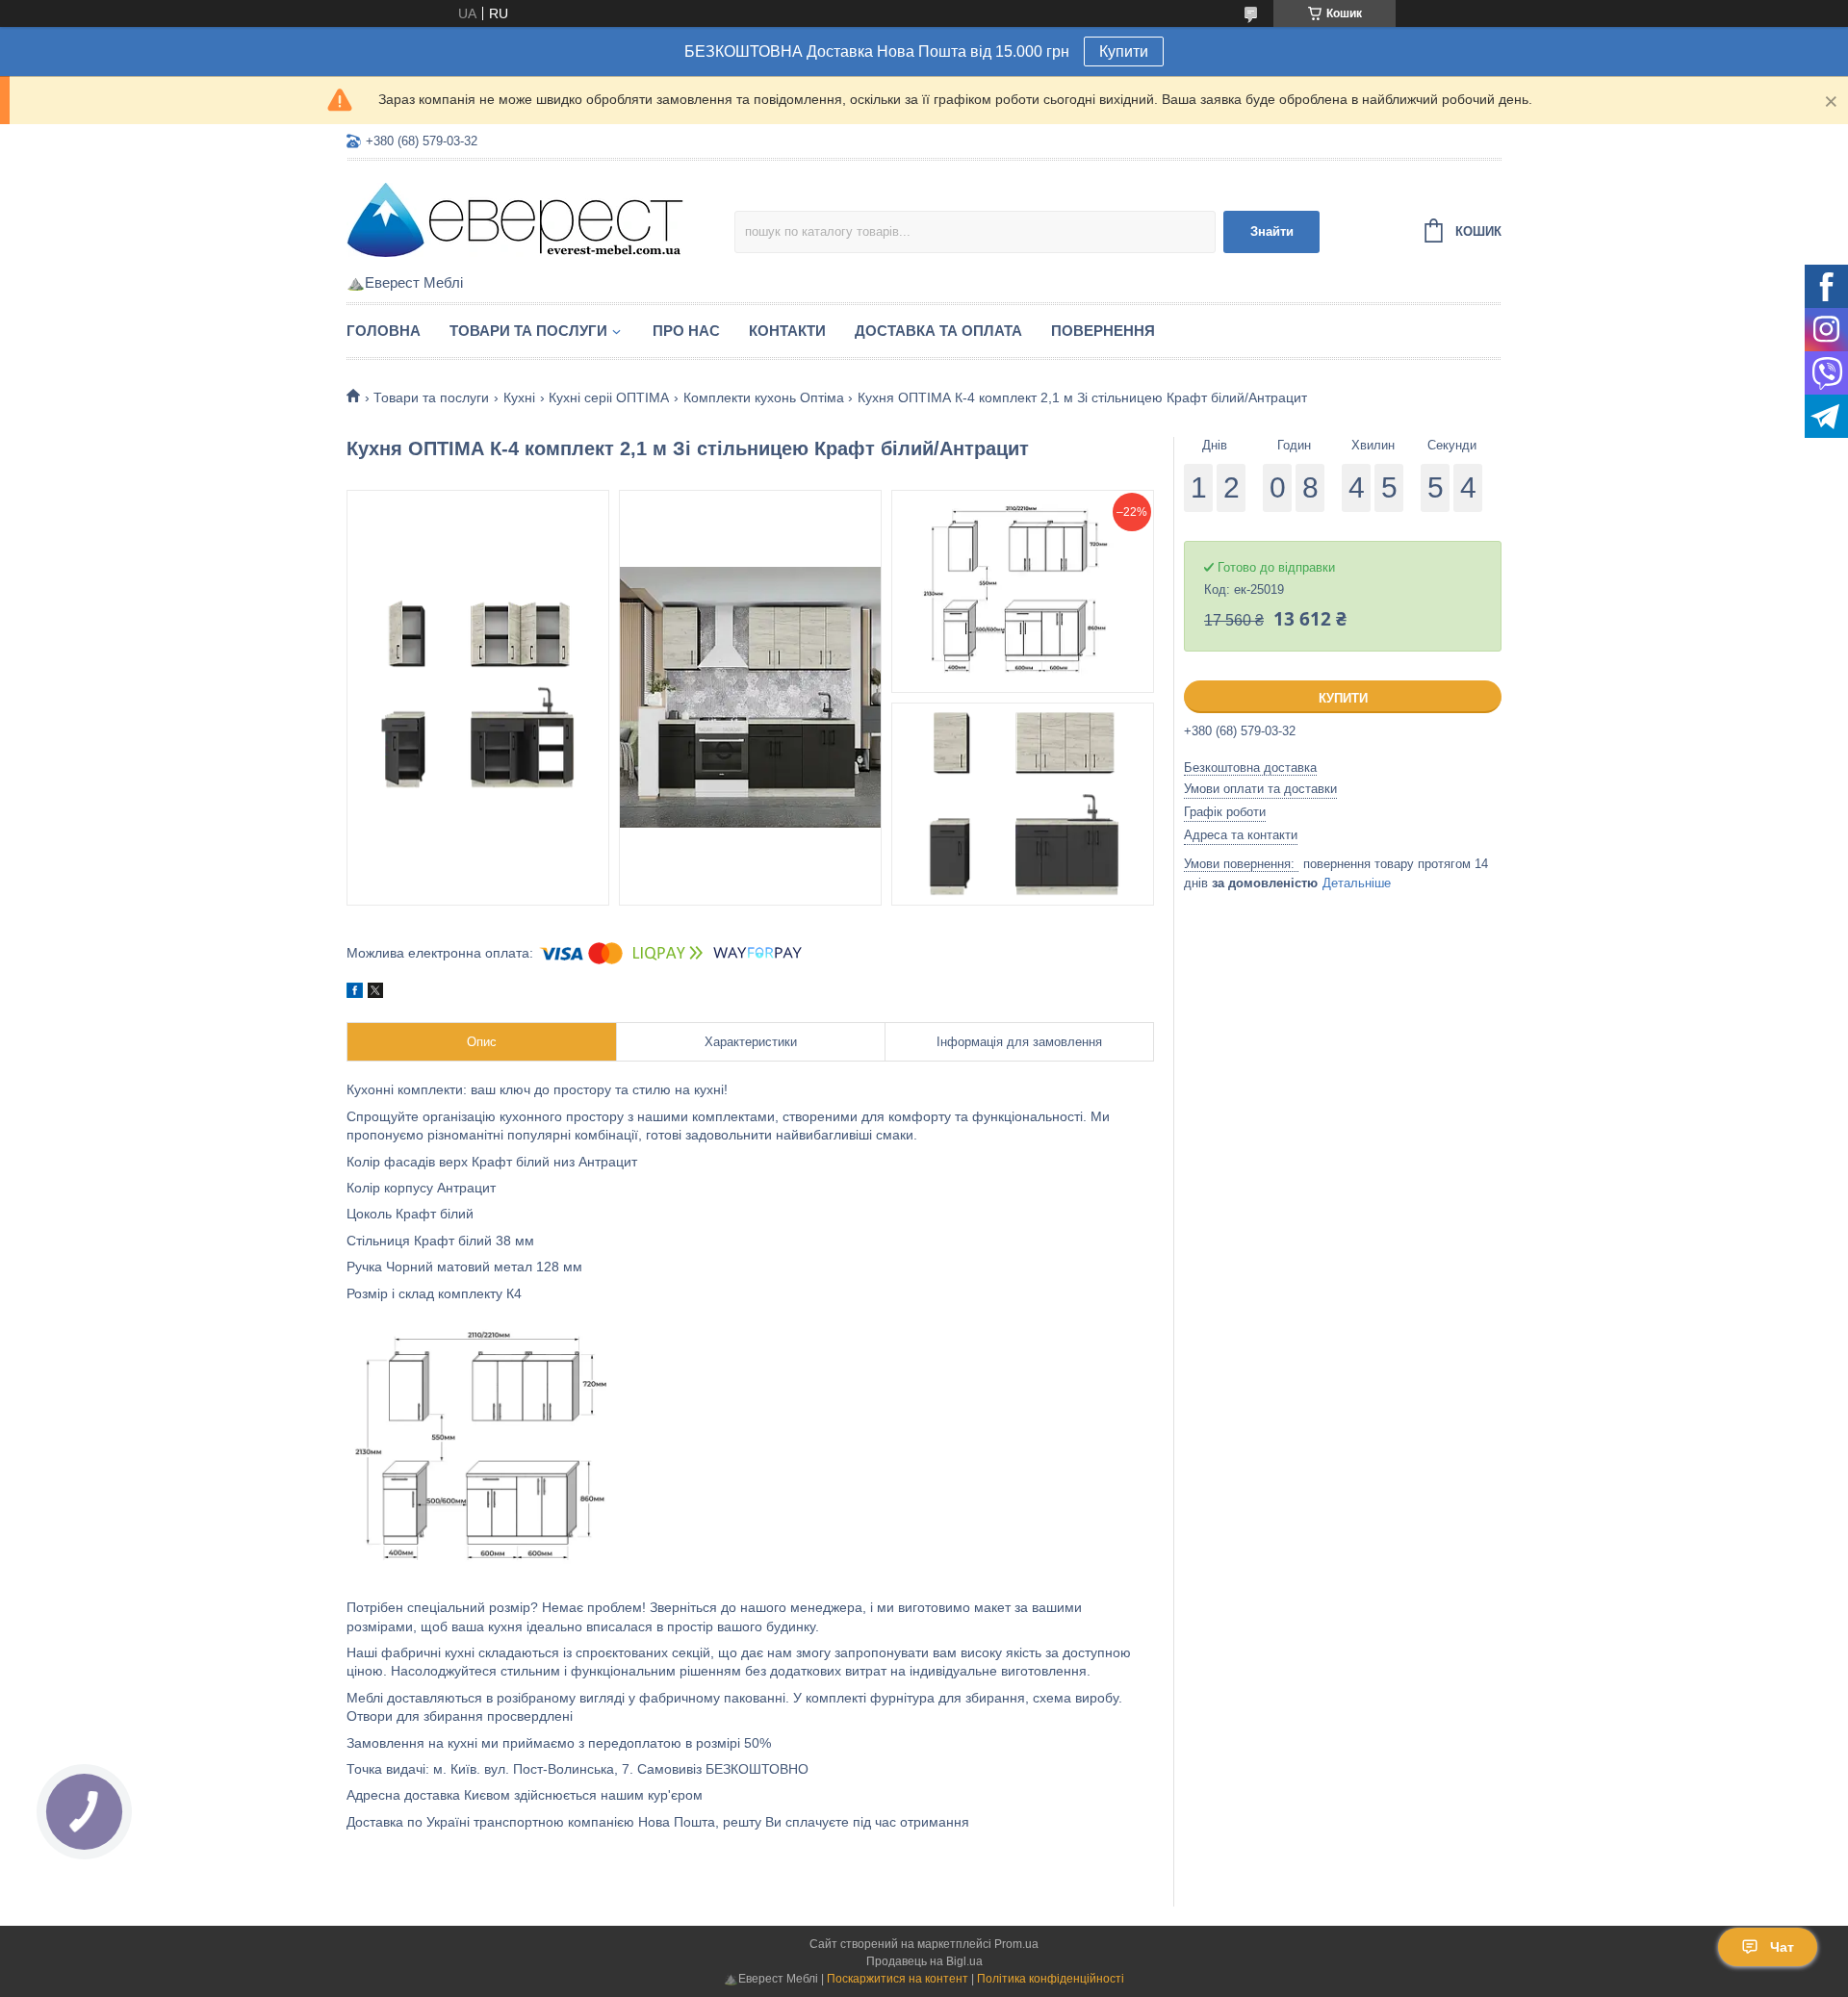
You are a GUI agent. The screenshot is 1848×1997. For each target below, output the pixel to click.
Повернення (1103, 331)
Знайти (1272, 231)
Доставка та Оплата (938, 331)
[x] (375, 993)
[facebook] (355, 993)
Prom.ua (1016, 1944)
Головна (384, 331)
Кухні (519, 397)
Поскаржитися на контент (898, 1979)
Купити (1124, 51)
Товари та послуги (528, 331)
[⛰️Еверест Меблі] (515, 218)
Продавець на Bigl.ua (924, 1961)
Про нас (686, 331)
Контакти (787, 331)
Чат (1782, 1947)
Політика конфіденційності (1051, 1979)
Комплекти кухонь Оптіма (764, 397)
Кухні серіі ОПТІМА (609, 397)
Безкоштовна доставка (1250, 768)
